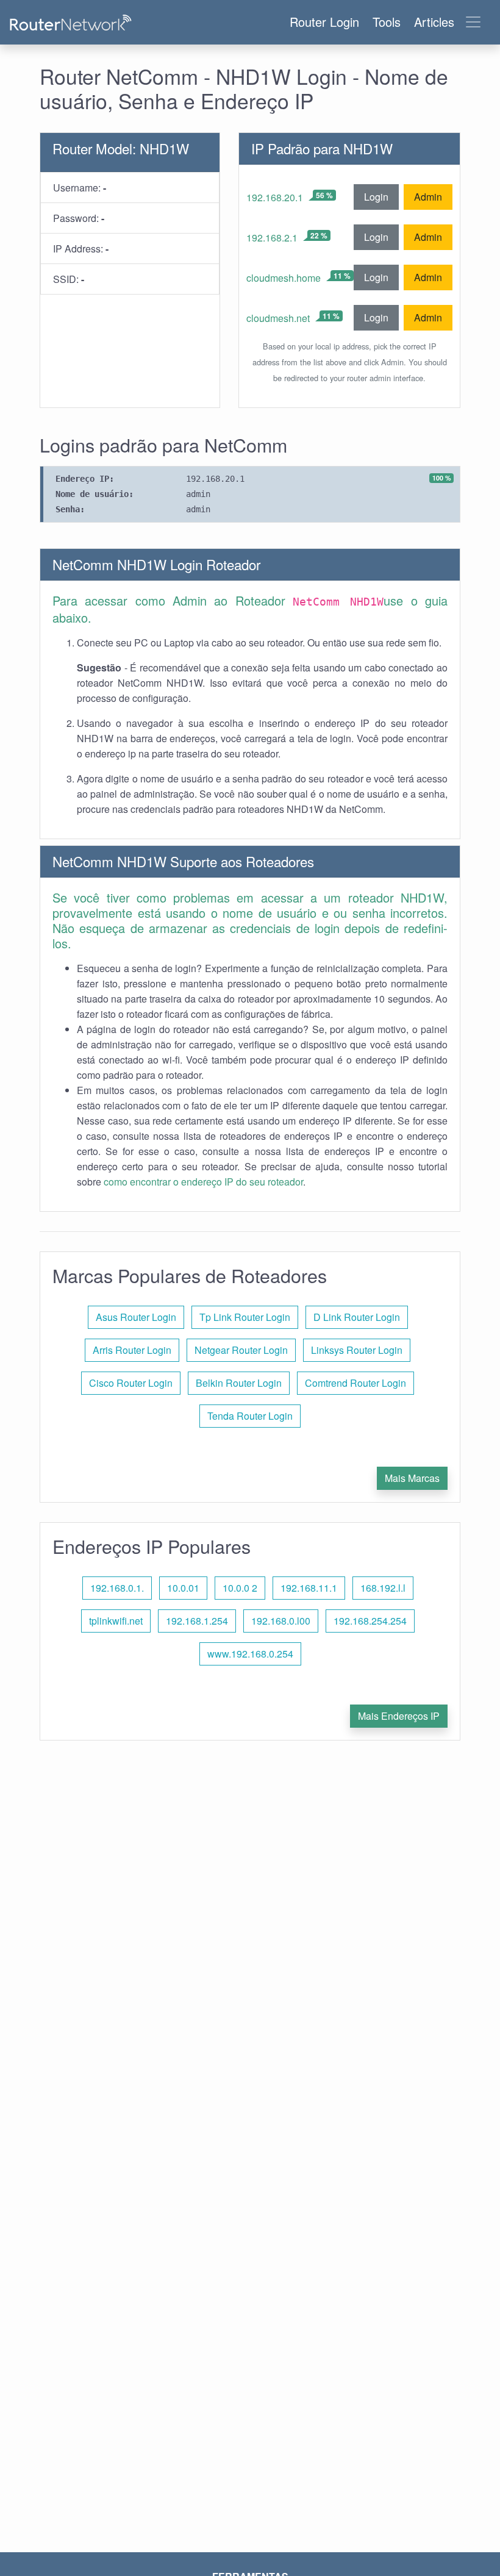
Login (376, 197)
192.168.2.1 (272, 238)
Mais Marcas (412, 1478)
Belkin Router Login (239, 1383)
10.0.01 (183, 1588)
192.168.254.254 (370, 1621)
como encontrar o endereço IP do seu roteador (203, 1182)
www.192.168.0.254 (250, 1654)
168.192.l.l (383, 1588)
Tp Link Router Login (245, 1317)
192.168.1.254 (197, 1621)
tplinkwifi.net (116, 1621)
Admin (428, 197)
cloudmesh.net (278, 318)
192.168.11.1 (309, 1588)
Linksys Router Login (357, 1350)
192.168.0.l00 (281, 1621)
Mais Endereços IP (399, 1716)
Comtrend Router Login (355, 1383)
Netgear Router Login (241, 1350)
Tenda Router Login (250, 1416)
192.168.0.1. (117, 1588)
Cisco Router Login (131, 1383)
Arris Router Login (132, 1350)
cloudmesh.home (284, 278)
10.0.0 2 (240, 1588)
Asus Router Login (136, 1317)
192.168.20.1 (275, 197)
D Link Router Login (357, 1317)
